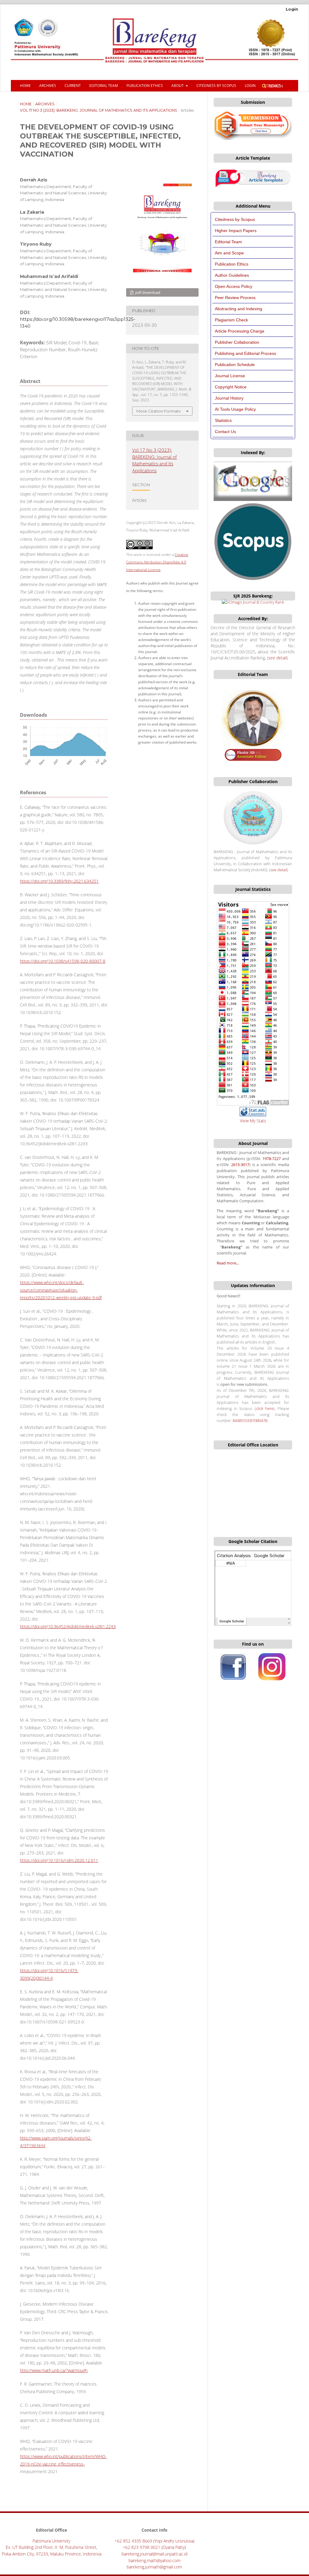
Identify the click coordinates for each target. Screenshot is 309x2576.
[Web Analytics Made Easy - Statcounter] (253, 1115)
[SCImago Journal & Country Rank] (253, 602)
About (178, 86)
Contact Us (225, 432)
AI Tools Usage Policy (235, 409)
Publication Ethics (145, 86)
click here (265, 1409)
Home (25, 86)
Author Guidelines (232, 275)
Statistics (223, 420)
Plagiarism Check (231, 320)
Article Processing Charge (240, 331)
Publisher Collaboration (237, 342)
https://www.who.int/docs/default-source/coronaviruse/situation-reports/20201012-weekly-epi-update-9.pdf (61, 1290)
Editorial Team (104, 86)
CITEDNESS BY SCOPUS (216, 86)
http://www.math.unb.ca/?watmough (54, 2370)
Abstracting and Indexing (239, 309)
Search (275, 86)
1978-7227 (272, 1159)
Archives (48, 86)
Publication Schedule (235, 365)
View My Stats (253, 1121)
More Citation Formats (158, 411)
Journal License (230, 376)
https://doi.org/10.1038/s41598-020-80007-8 (63, 961)
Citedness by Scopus (235, 219)
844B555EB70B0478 (250, 1421)
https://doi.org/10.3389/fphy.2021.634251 (59, 881)
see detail (277, 658)
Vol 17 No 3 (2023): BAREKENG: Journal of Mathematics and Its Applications (99, 110)
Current (73, 86)
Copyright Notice (231, 387)
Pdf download (147, 292)
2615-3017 (240, 1165)
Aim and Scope (229, 253)
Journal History (229, 398)
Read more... (228, 1263)
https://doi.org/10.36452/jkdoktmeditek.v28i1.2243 (68, 1626)
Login (250, 86)
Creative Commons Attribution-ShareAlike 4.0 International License (157, 562)
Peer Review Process (235, 298)
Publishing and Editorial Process (245, 353)
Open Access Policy (234, 286)
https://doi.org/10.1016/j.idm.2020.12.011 (59, 1860)
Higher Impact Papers (236, 231)
